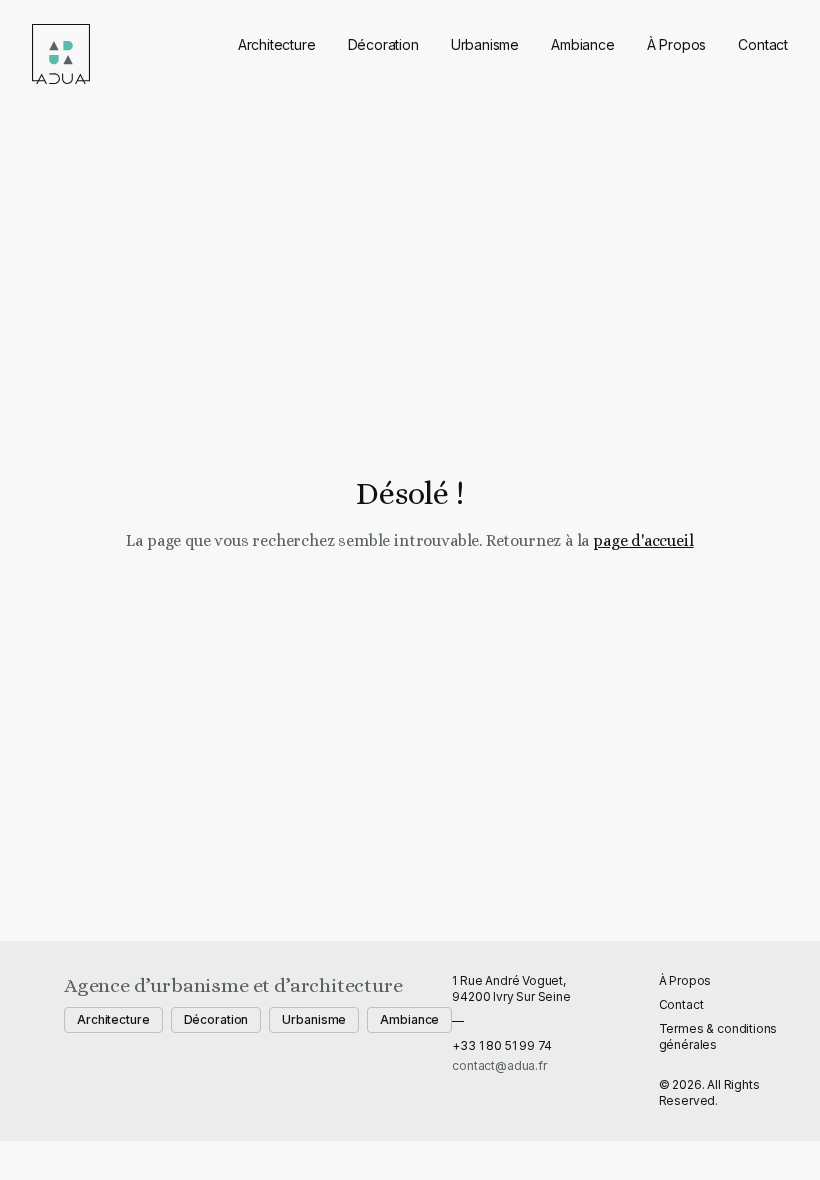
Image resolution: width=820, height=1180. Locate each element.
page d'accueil (643, 540)
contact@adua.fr (499, 1065)
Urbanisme (485, 44)
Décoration (383, 44)
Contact (763, 44)
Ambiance (583, 44)
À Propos (677, 44)
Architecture (277, 44)
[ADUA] (61, 54)
